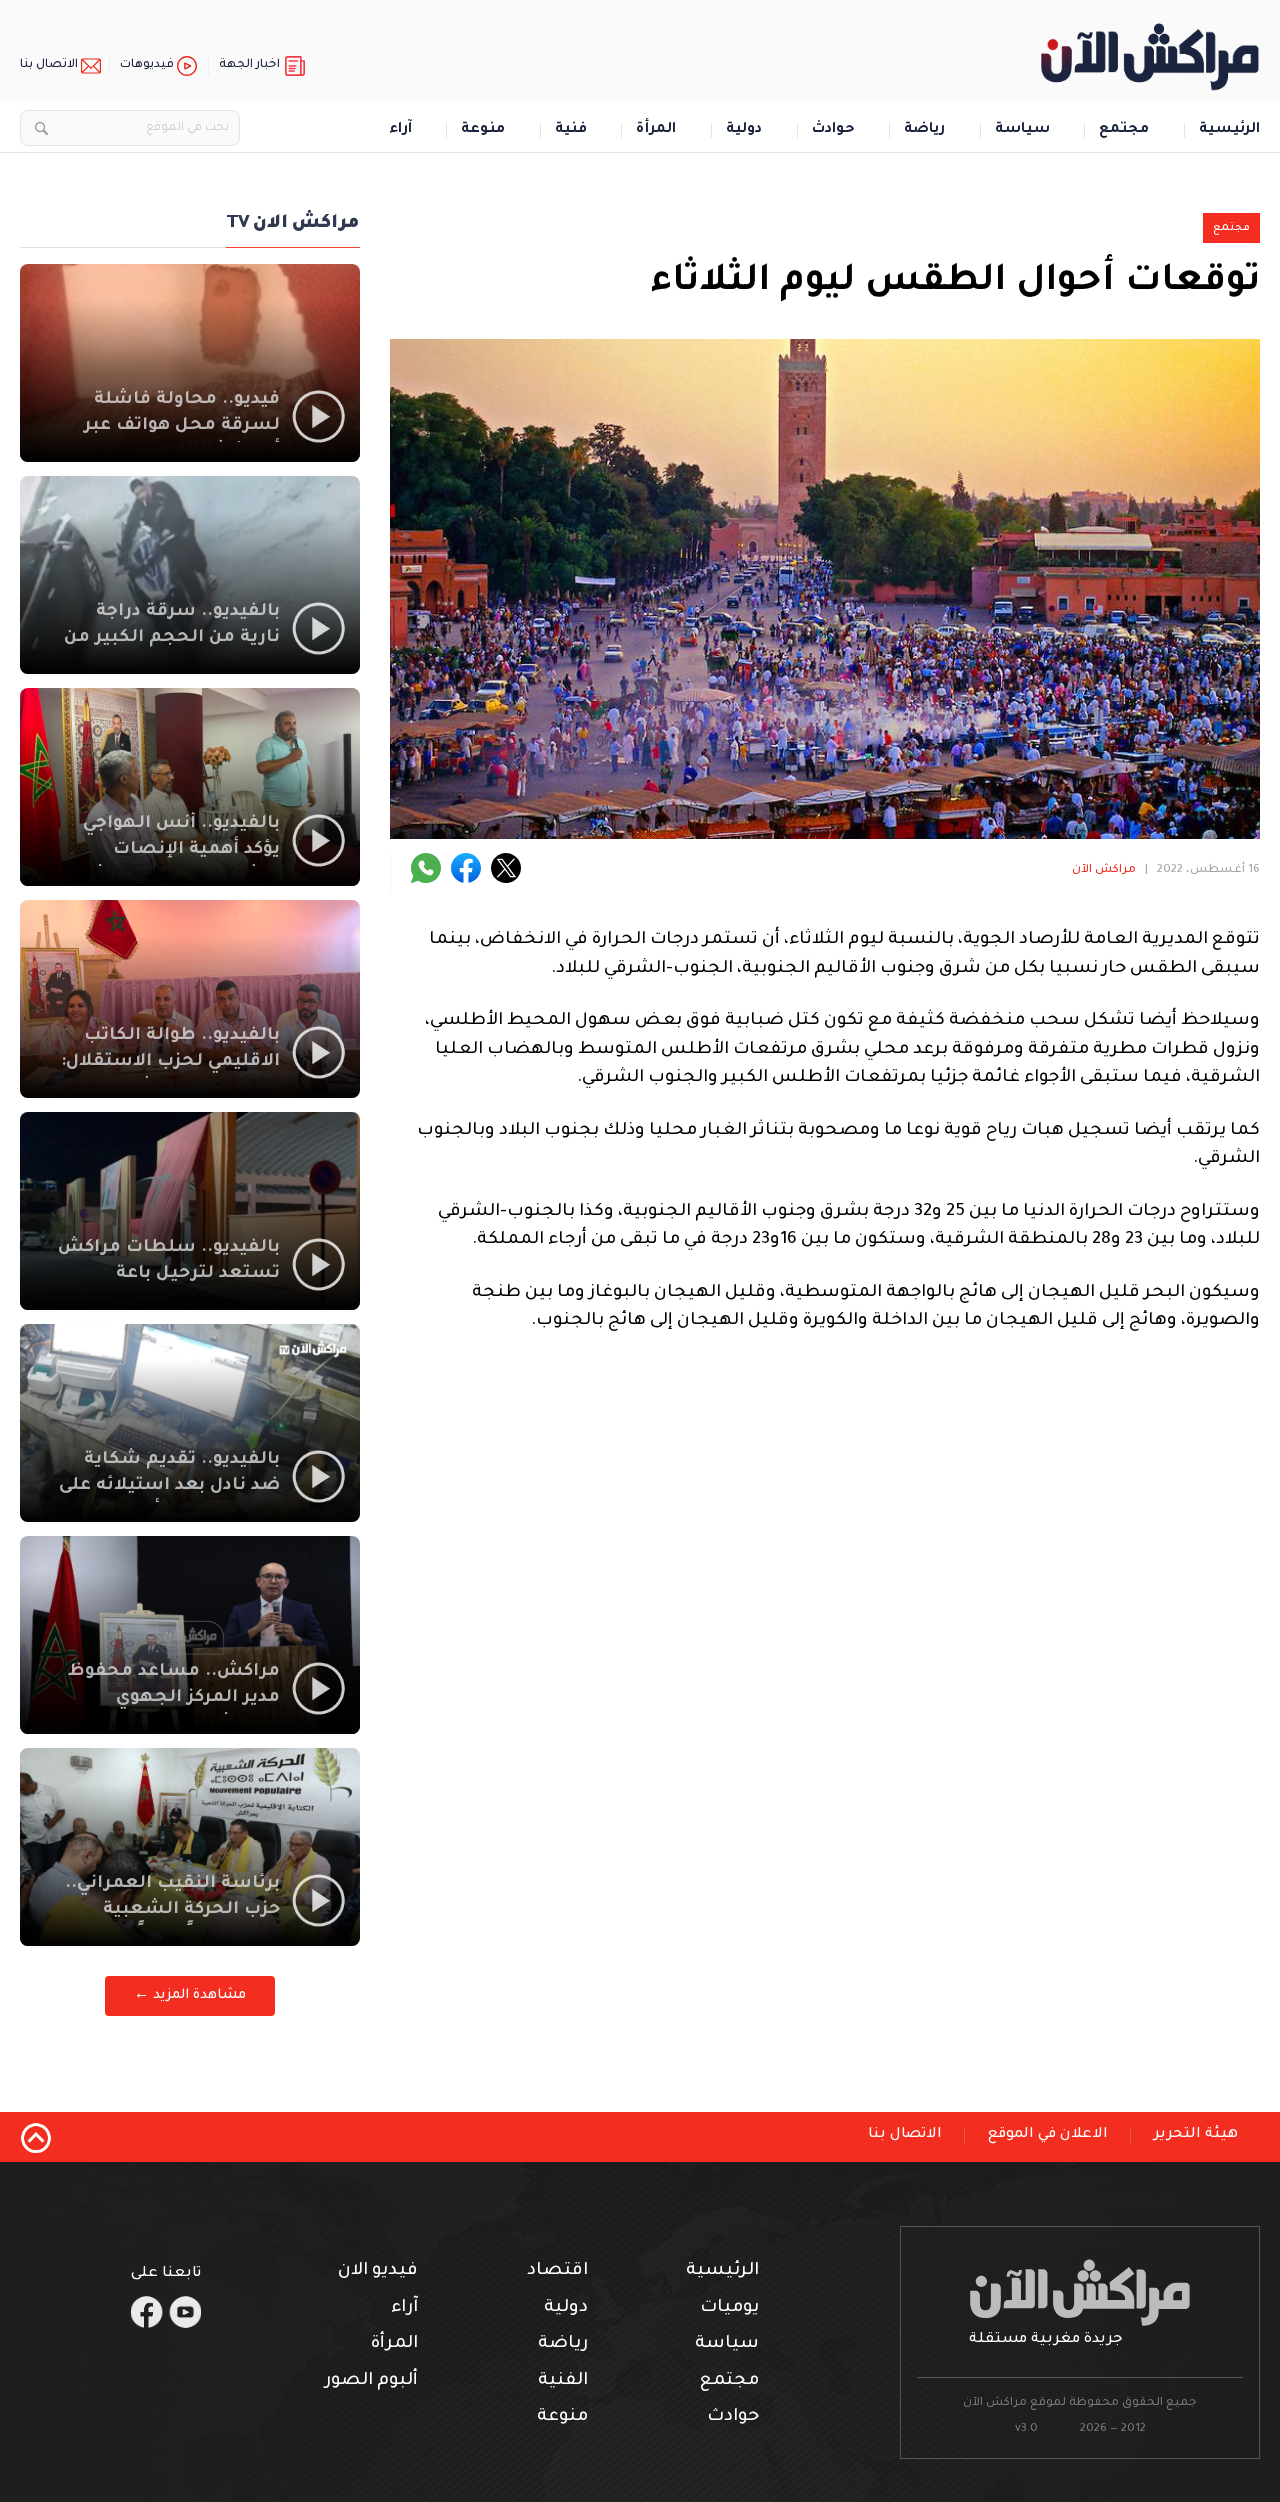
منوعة (483, 130)
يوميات (729, 2308)
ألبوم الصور (371, 2381)
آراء (400, 130)
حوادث (833, 130)
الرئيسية (1229, 130)
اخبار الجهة (249, 65)
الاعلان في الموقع (1048, 2135)
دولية (744, 130)
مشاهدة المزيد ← (190, 1995)
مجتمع (1124, 130)
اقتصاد (557, 2271)
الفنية (563, 2381)
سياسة (1022, 130)
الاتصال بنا (49, 65)
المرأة (656, 130)
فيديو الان (378, 2271)
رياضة (924, 130)
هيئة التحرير (1196, 2135)
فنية (571, 130)
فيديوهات (147, 65)
